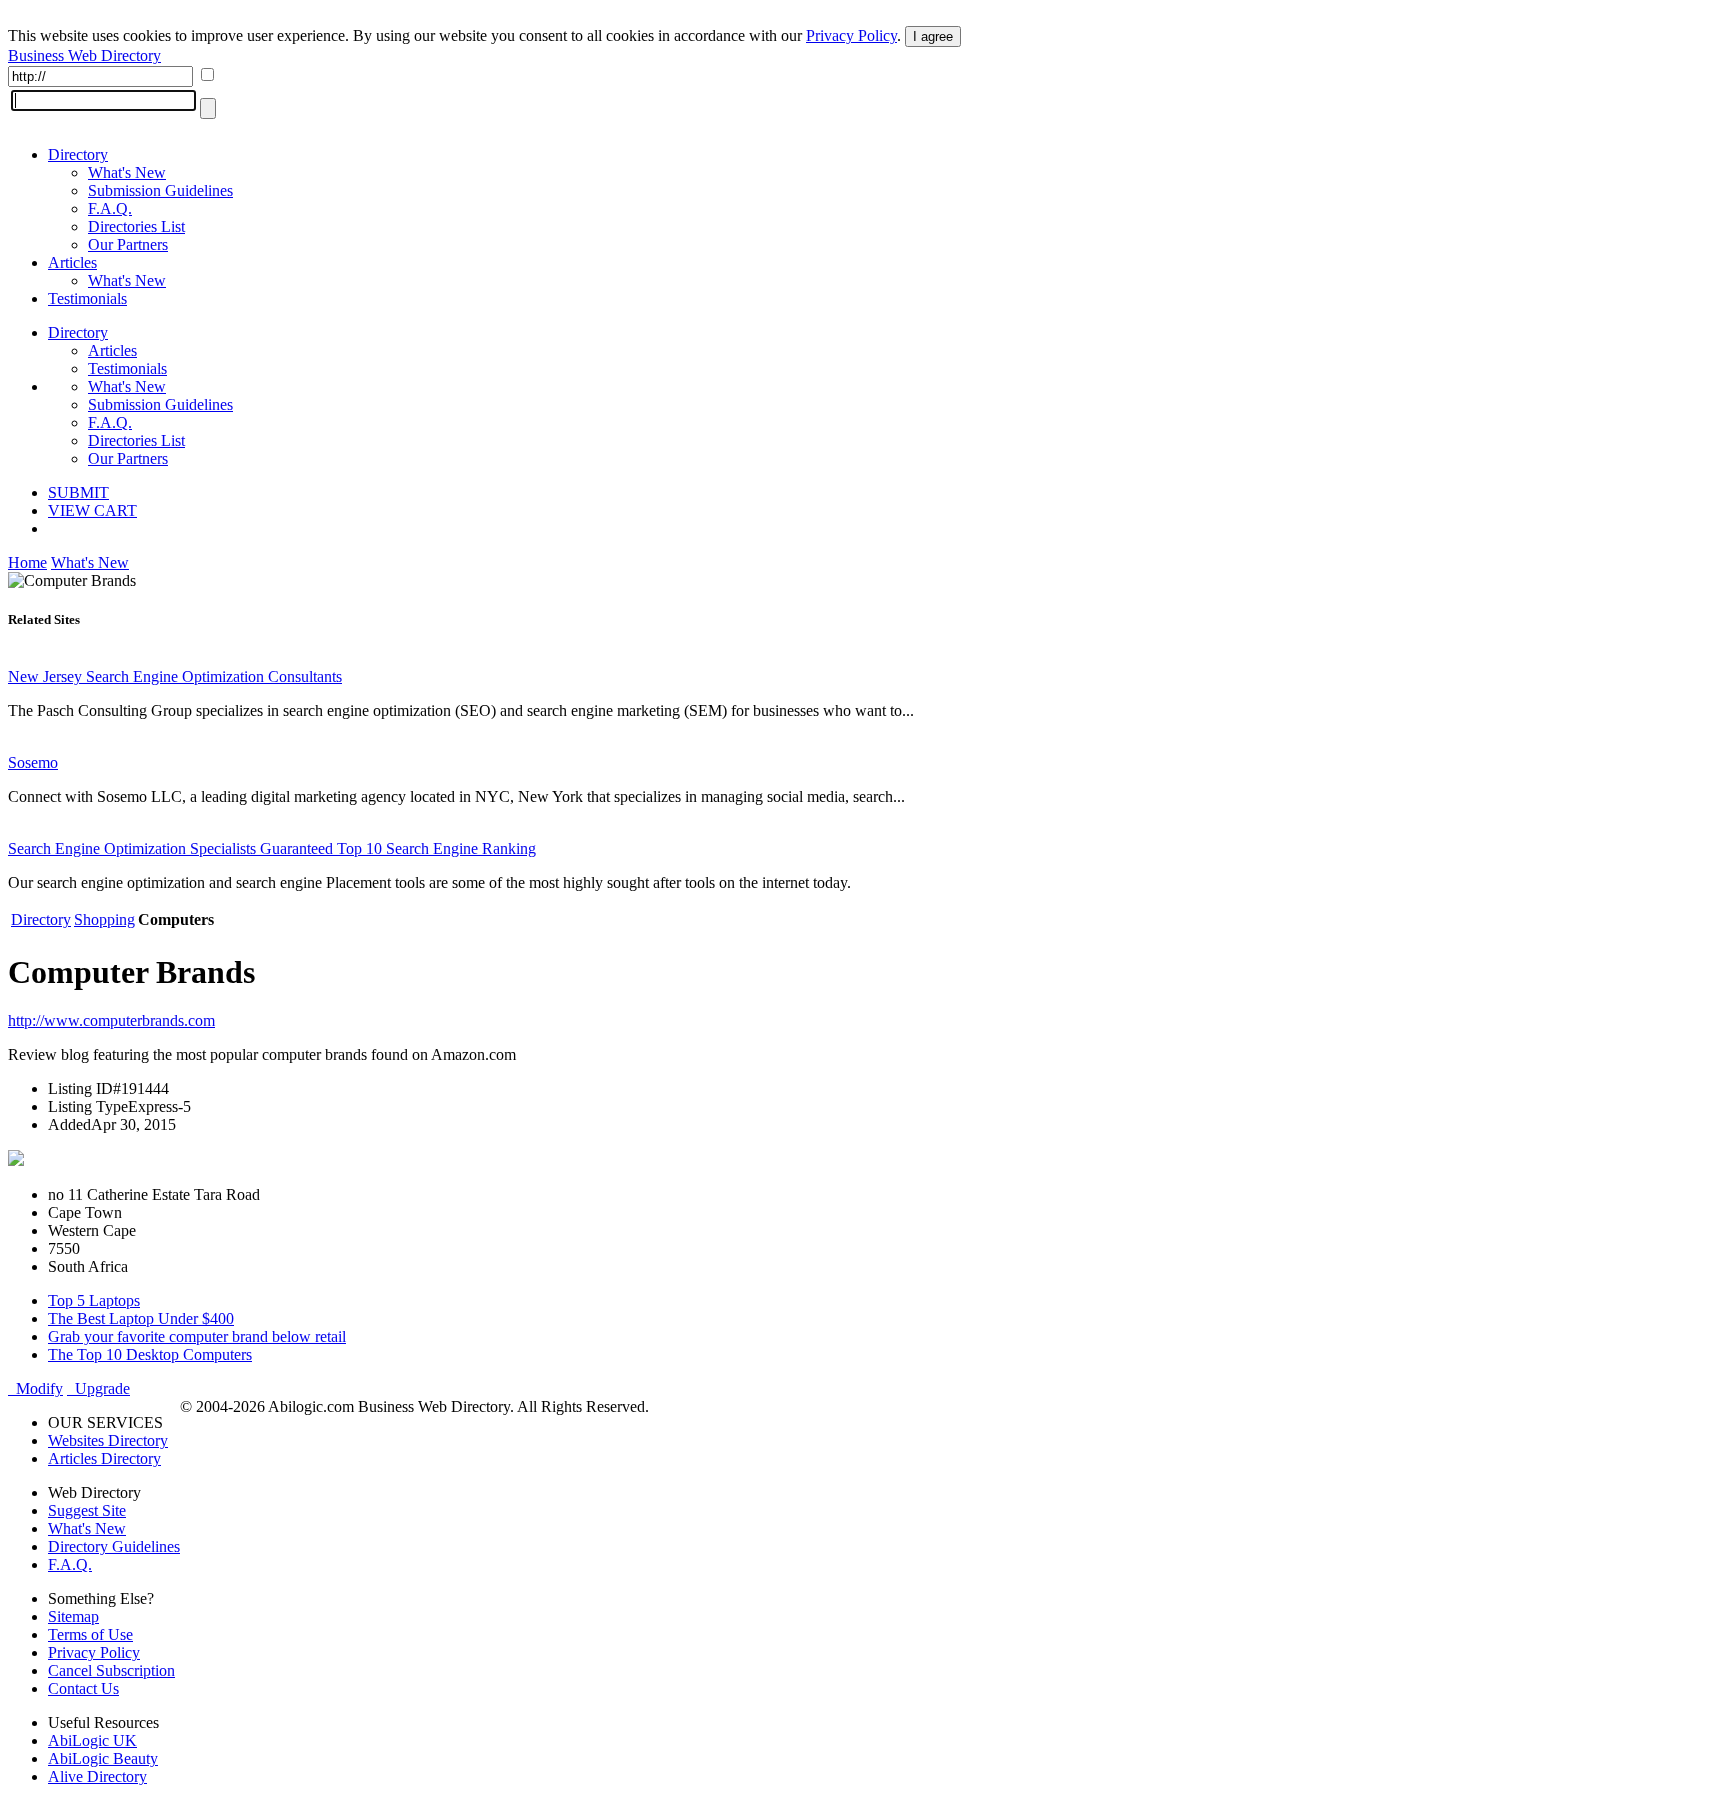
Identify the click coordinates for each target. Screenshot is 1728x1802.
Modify (35, 1388)
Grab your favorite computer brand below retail (197, 1336)
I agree (933, 36)
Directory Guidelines (114, 1546)
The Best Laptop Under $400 (141, 1318)
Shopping (104, 919)
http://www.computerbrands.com (111, 1020)
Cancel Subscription (111, 1670)
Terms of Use (90, 1634)
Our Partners (128, 244)
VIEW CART (92, 510)
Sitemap (73, 1616)
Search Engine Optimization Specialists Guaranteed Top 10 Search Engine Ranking (272, 848)
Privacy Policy (851, 35)
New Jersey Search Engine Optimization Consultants (175, 676)
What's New (127, 172)
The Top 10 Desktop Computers (150, 1354)
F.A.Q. (110, 208)
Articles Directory (104, 1458)
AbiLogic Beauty (103, 1758)
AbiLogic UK (92, 1740)
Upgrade (98, 1388)
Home (27, 562)
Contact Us (83, 1688)
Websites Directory (108, 1440)
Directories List (136, 226)
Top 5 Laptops (94, 1300)
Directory (78, 154)
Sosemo (33, 762)
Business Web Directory (84, 55)
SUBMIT (78, 492)
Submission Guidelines (160, 190)
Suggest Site (87, 1510)
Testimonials (87, 298)
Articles (72, 262)
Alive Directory (97, 1776)
